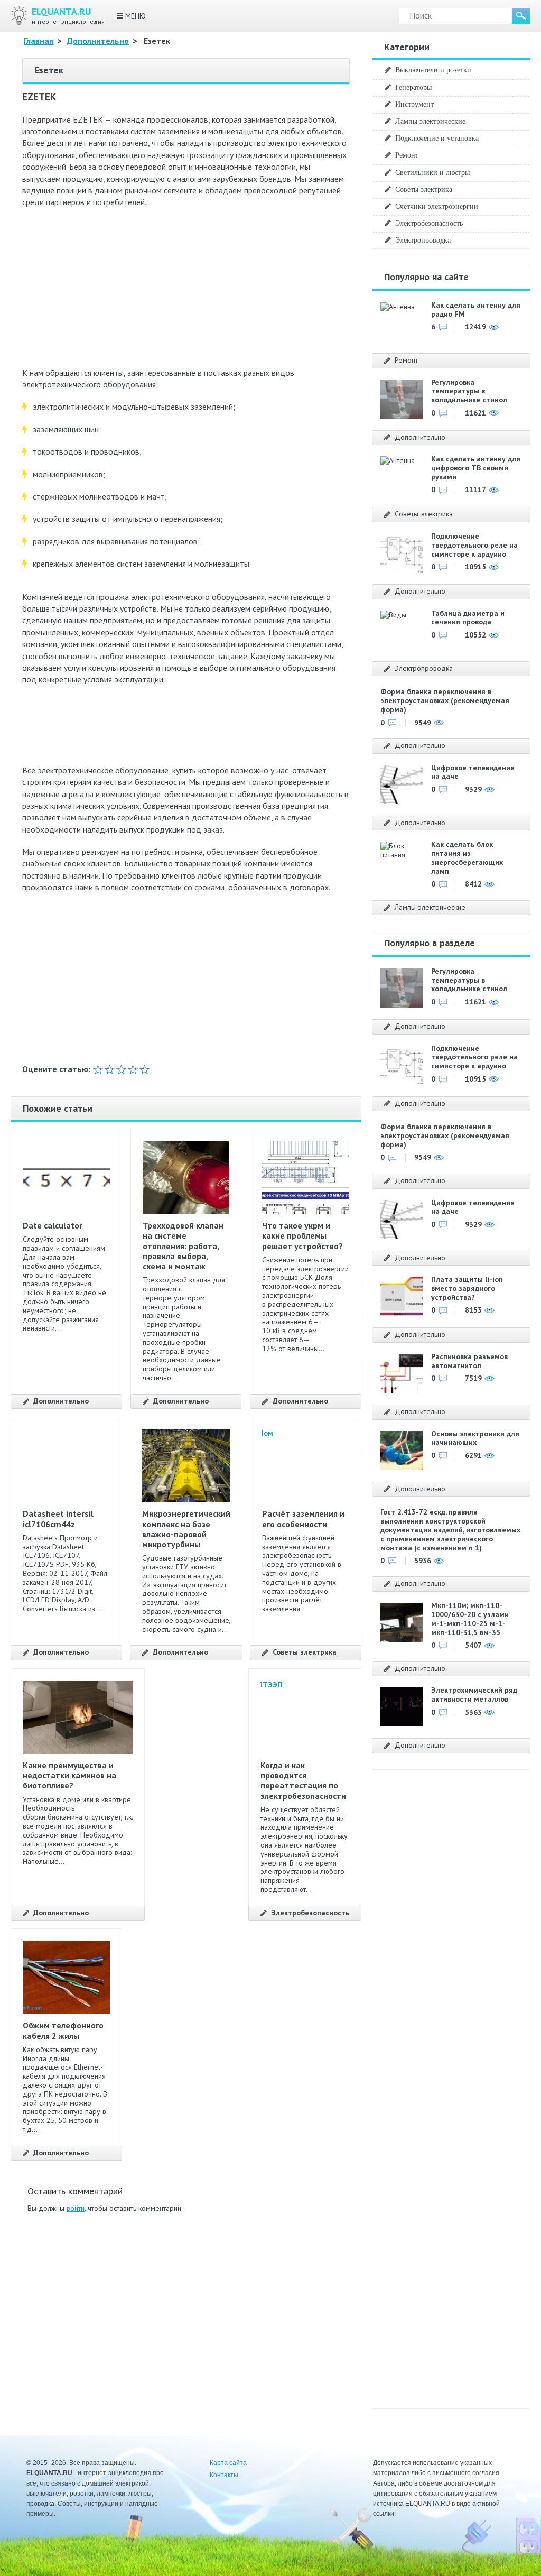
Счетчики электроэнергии (437, 206)
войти (76, 2208)
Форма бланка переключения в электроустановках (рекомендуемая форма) (445, 700)
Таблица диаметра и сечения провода (468, 618)
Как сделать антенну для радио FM (476, 310)
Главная (39, 41)
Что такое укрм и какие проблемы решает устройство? (302, 1235)
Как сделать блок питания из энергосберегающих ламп (467, 857)
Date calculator (53, 1225)
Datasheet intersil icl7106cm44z (58, 1518)
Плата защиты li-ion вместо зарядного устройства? (467, 1288)
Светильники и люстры (432, 172)
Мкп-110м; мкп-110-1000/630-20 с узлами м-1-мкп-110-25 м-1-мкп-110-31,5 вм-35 (470, 1619)
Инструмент (414, 104)
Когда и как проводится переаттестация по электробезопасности (303, 1780)
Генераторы (413, 87)
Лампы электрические (430, 121)
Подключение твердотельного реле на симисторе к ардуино (474, 545)
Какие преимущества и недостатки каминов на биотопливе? (69, 1775)
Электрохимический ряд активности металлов (474, 1695)
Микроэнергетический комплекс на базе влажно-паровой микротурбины (186, 1529)
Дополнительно (98, 41)
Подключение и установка (437, 138)
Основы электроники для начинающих (475, 1438)
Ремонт (407, 155)
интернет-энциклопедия (68, 16)
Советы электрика (305, 1652)
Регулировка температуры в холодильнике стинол (469, 391)
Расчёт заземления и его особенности (303, 1518)
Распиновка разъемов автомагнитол (469, 1361)
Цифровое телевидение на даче (473, 772)
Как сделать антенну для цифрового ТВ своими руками (476, 468)
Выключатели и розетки (433, 70)
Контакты (224, 2475)
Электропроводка (423, 240)
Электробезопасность (310, 1913)
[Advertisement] (186, 293)
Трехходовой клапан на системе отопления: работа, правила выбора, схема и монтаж (183, 1246)
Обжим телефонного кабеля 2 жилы (63, 2030)
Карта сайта (228, 2463)
